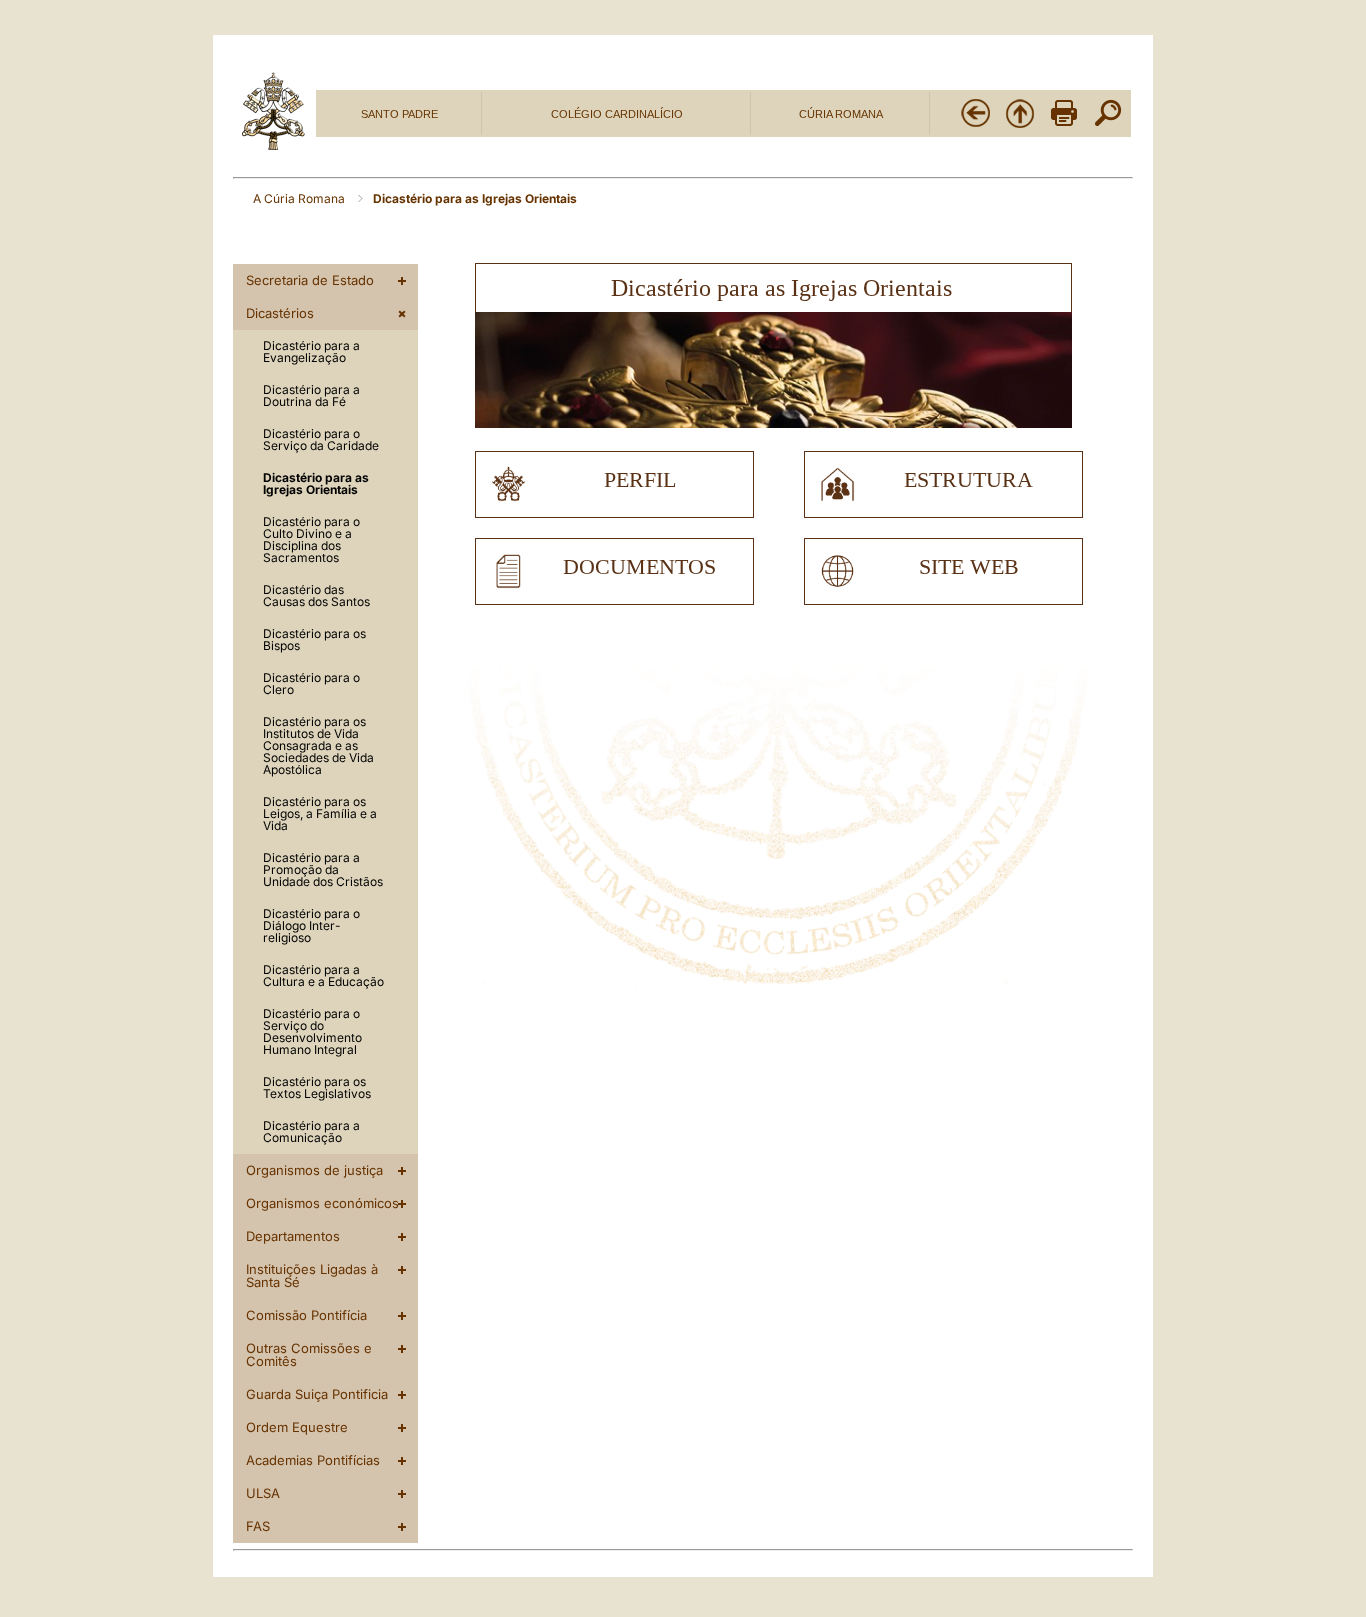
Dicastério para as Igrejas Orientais (316, 483)
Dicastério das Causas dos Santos (316, 595)
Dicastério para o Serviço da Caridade (321, 439)
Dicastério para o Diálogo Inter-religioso (311, 925)
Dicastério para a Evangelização (311, 351)
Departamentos (293, 1236)
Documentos (639, 567)
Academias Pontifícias (313, 1460)
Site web (969, 567)
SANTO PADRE (399, 114)
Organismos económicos (322, 1203)
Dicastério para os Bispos (314, 639)
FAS (258, 1526)
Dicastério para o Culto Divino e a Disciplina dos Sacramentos (311, 539)
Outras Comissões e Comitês (309, 1354)
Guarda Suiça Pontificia (317, 1394)
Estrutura (968, 480)
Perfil (640, 480)
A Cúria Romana (300, 198)
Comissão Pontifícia (306, 1315)
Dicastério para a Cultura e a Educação (323, 975)
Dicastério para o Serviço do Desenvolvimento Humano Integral (312, 1031)
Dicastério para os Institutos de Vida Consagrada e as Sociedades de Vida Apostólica (318, 745)
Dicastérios (280, 313)
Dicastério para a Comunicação (311, 1131)
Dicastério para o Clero (311, 683)
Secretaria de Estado (310, 280)
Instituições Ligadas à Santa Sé (312, 1275)
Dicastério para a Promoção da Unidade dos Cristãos (323, 869)
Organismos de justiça (314, 1170)
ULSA (263, 1493)
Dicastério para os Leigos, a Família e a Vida (320, 813)
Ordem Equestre (297, 1427)
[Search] (1108, 125)
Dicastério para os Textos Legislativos (317, 1087)
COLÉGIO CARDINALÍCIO (617, 114)
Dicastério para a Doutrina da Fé (311, 395)
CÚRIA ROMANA (841, 114)
